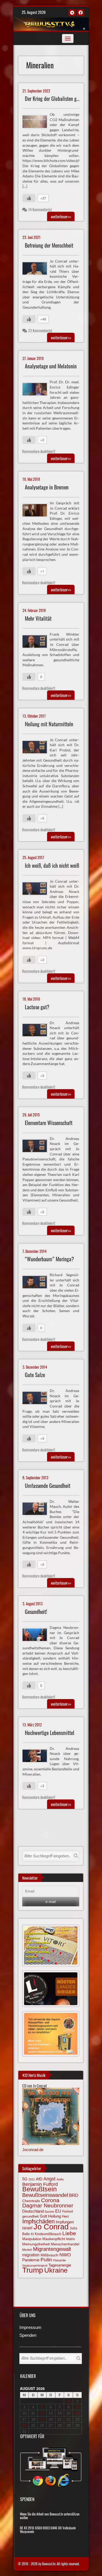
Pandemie (31, 2260)
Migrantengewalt (52, 2249)
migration (31, 2255)
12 (42, 2413)
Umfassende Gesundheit (48, 1486)
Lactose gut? (37, 1007)
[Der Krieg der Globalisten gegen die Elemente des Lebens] (37, 121)
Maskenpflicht (54, 2239)
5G (25, 2179)
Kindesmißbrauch (48, 2234)
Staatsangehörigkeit (35, 2266)
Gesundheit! (36, 1612)
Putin (46, 2260)
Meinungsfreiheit (36, 2244)
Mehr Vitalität (38, 618)
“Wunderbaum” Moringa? (49, 1259)
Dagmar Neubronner (48, 2205)
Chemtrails (31, 2201)
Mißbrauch (49, 2255)
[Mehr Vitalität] (37, 641)
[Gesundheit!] (37, 1634)
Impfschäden (38, 2221)
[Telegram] (72, 13)
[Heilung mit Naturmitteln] (37, 746)
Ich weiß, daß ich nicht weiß (52, 866)
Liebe (69, 2233)
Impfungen (65, 2222)
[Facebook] (81, 13)
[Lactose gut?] (37, 1029)
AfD (39, 2179)
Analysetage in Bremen (47, 487)
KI (32, 2234)
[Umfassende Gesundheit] (37, 1508)
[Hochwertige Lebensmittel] (37, 1755)
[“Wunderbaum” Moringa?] (37, 1281)
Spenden (28, 2336)
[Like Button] (29, 198)
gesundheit (30, 2216)
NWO (65, 2255)
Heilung (55, 2216)
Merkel (27, 2250)
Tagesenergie (60, 2265)
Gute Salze (35, 1375)
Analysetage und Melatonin (51, 366)
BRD (74, 2195)
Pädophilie (59, 2260)
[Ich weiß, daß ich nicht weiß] (37, 888)
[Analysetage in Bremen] (37, 510)
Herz (66, 2216)
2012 (32, 2179)
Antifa (60, 2179)
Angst (49, 2179)
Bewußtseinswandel (45, 2195)
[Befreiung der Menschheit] (37, 268)
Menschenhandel (65, 2244)
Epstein (49, 2212)
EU (58, 2211)
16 (77, 2413)
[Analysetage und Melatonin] (37, 389)
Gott (43, 2216)
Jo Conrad (51, 2227)
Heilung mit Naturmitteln (49, 724)
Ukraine (56, 2270)
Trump (33, 2270)
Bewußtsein (39, 2189)
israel (27, 2228)
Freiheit (68, 2212)
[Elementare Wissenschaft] (37, 1145)
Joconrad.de (33, 2150)
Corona (50, 2200)
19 (42, 2419)
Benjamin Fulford (40, 2184)
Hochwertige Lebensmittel (50, 1733)
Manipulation (32, 2239)
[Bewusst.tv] (50, 23)
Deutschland (33, 2211)
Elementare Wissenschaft (49, 1123)
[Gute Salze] (37, 1397)
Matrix (70, 2239)
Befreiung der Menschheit (49, 245)
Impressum (30, 2328)
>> (61, 216)
